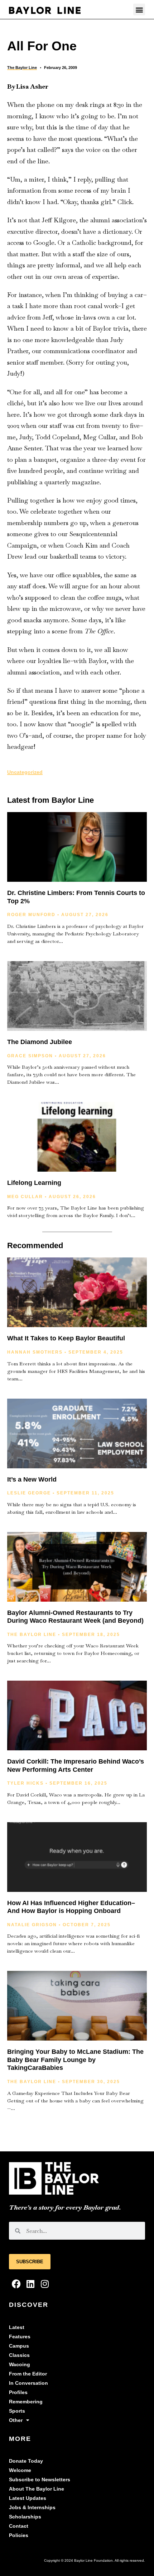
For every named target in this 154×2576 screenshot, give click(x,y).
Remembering (26, 2402)
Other (16, 2420)
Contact (19, 2526)
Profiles (18, 2392)
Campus (19, 2346)
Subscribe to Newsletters (40, 2480)
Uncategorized (25, 772)
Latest (17, 2327)
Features (20, 2337)
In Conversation (28, 2383)
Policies (19, 2535)
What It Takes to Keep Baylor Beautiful (66, 1338)
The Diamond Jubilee (40, 1042)
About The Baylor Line (37, 2489)
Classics (19, 2355)
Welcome (20, 2470)
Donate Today (26, 2461)
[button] (139, 9)
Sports (17, 2411)
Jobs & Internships (32, 2508)
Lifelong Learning (34, 1183)
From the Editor (28, 2374)
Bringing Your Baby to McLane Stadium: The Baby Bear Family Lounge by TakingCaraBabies (75, 2060)
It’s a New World (32, 1479)
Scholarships (25, 2517)
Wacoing (20, 2365)
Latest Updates (28, 2498)
